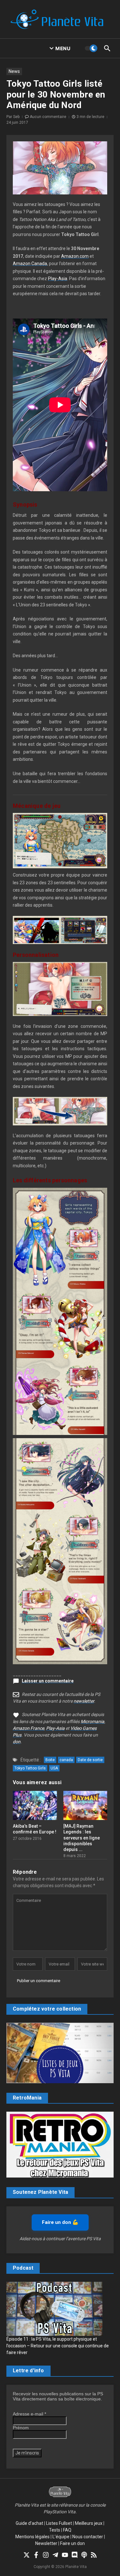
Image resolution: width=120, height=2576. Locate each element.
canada (66, 1760)
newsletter (84, 1701)
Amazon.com (75, 256)
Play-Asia (58, 279)
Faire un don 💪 (60, 2222)
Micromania (92, 1721)
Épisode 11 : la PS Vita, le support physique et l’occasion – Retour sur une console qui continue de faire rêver (58, 2346)
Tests (55, 2530)
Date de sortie (90, 1760)
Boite (50, 1760)
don (17, 1742)
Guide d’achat (29, 2523)
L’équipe (61, 2537)
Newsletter (46, 2543)
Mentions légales (32, 2537)
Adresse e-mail (29, 2414)
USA (54, 1768)
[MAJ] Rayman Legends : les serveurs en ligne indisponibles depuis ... (82, 1838)
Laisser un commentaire (48, 1681)
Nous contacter (88, 2537)
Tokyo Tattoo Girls (30, 1768)
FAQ (67, 2530)
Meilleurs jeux (89, 2523)
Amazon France (28, 1728)
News (14, 71)
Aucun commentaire (48, 117)
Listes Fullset (59, 2523)
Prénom (21, 2428)
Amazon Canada (30, 264)
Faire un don (72, 2543)
